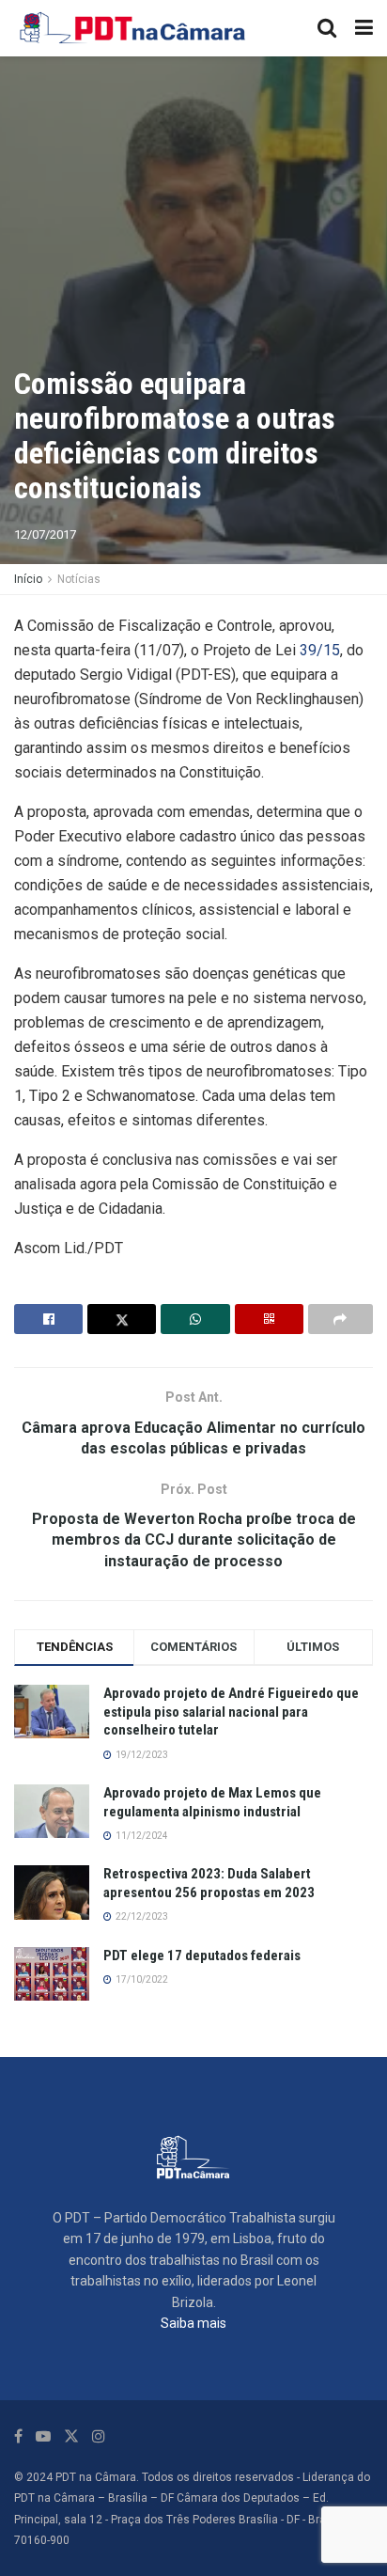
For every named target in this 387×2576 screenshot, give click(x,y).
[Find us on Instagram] (99, 2436)
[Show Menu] (364, 28)
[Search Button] (327, 28)
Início (28, 579)
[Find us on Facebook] (18, 2436)
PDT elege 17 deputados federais (202, 1956)
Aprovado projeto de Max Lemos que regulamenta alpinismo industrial (212, 1802)
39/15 (320, 650)
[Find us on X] (71, 2436)
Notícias (79, 579)
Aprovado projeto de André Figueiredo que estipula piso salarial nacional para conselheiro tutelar (231, 1712)
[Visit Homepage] (133, 28)
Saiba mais (193, 2323)
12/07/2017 (45, 534)
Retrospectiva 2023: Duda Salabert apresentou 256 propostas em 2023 (209, 1883)
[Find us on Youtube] (43, 2436)
